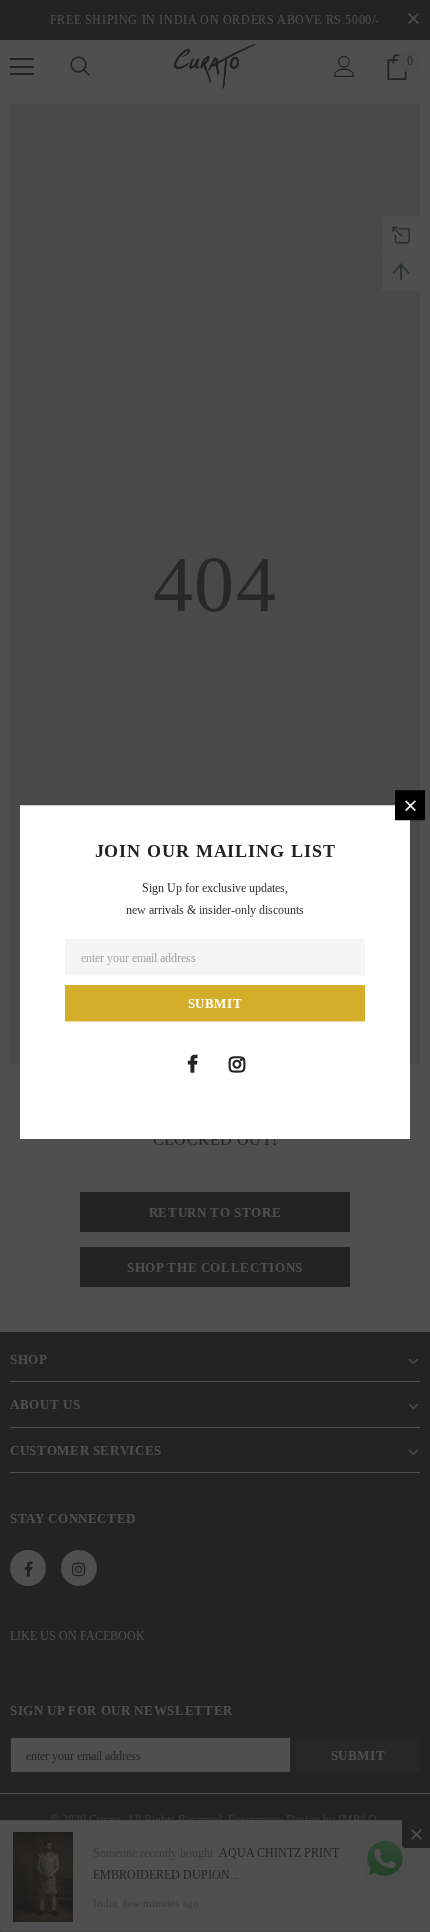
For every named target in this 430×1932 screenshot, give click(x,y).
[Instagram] (237, 1064)
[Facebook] (192, 1064)
